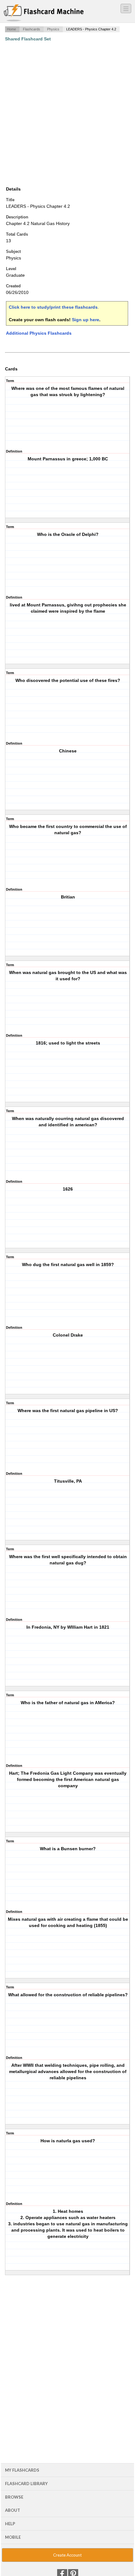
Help (10, 2524)
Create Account (67, 2555)
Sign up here (86, 320)
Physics (53, 29)
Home (11, 29)
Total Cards (17, 234)
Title (10, 200)
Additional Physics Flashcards (39, 333)
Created (13, 286)
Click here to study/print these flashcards (53, 307)
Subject (13, 251)
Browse (14, 2497)
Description (17, 217)
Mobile (13, 2537)
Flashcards (32, 29)
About (13, 2510)
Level (11, 269)
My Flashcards (22, 2470)
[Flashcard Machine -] (44, 13)
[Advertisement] (67, 114)
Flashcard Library (26, 2484)
